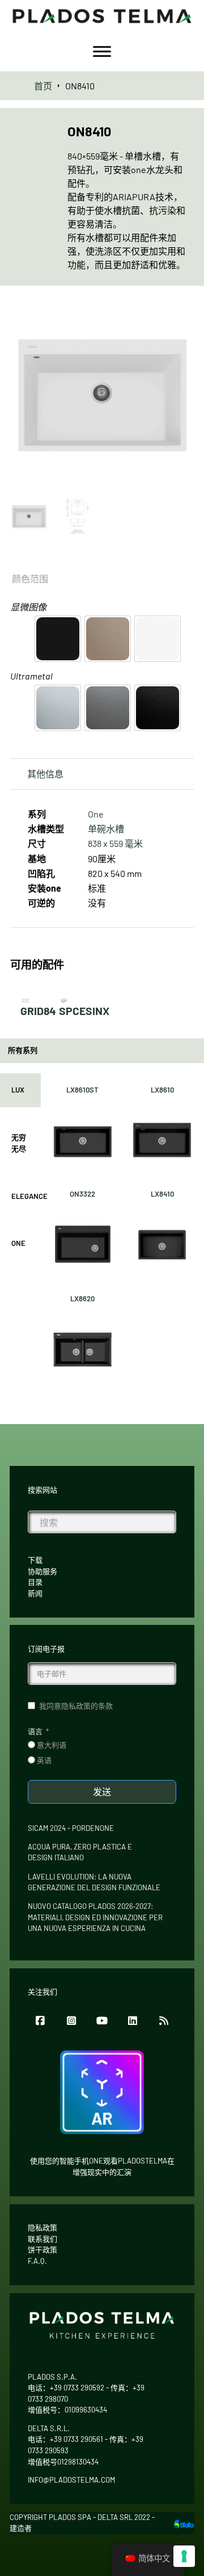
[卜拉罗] (184, 2523)
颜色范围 (30, 579)
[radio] (58, 639)
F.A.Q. (37, 2261)
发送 (102, 1792)
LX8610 (162, 1090)
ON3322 (82, 1194)
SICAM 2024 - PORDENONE (71, 1828)
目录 (35, 1582)
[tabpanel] (122, 1232)
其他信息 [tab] (45, 774)
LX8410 (162, 1194)
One (96, 814)
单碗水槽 (106, 829)
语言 (35, 1731)
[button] (178, 319)
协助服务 (42, 1571)
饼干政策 (42, 2250)
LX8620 (82, 1298)
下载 (35, 1560)
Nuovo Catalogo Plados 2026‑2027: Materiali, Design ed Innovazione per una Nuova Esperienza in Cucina (95, 1917)
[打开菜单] (102, 51)
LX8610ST (82, 1090)
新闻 (35, 1593)
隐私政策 (42, 2227)
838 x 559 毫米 (115, 843)
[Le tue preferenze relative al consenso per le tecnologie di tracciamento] (184, 2556)
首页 (43, 86)
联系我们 (42, 2239)
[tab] (20, 1090)
